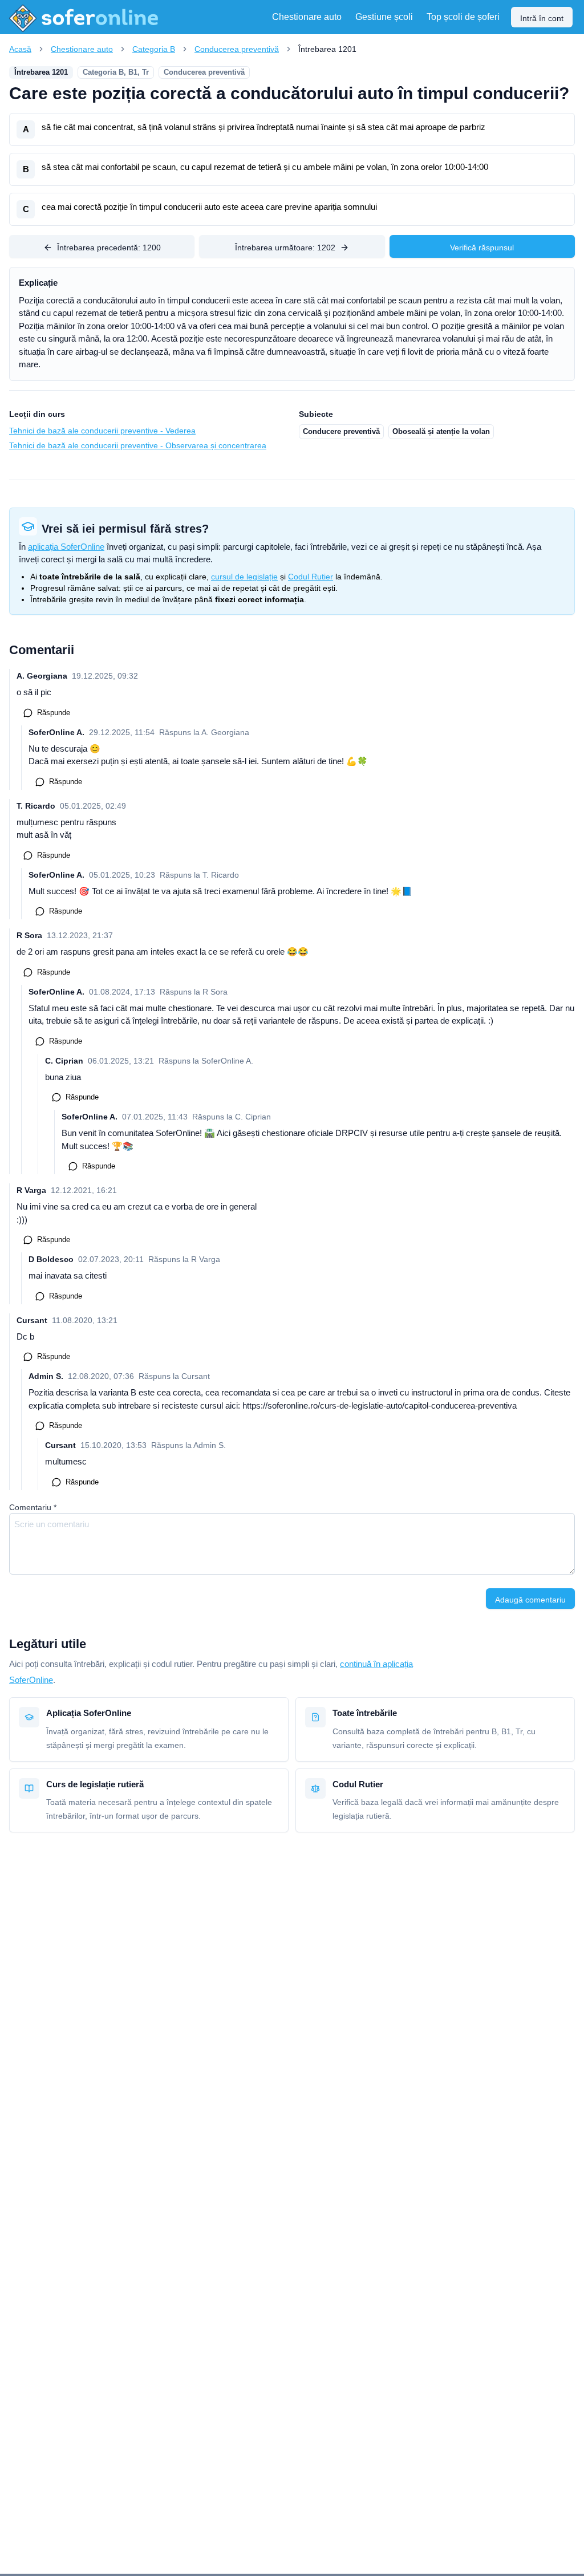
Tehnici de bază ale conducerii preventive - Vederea (102, 431)
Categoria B (154, 49)
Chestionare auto (82, 49)
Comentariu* (33, 1507)
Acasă (20, 49)
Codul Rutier (311, 577)
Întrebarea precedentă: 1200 (109, 248)
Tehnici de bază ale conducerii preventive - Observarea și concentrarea (138, 445)
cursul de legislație (244, 577)
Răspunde (54, 713)
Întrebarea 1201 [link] (327, 49)
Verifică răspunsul (482, 248)
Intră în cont (542, 18)
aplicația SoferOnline (66, 547)
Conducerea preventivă (237, 49)
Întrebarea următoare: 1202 (285, 248)
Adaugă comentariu (530, 1600)
